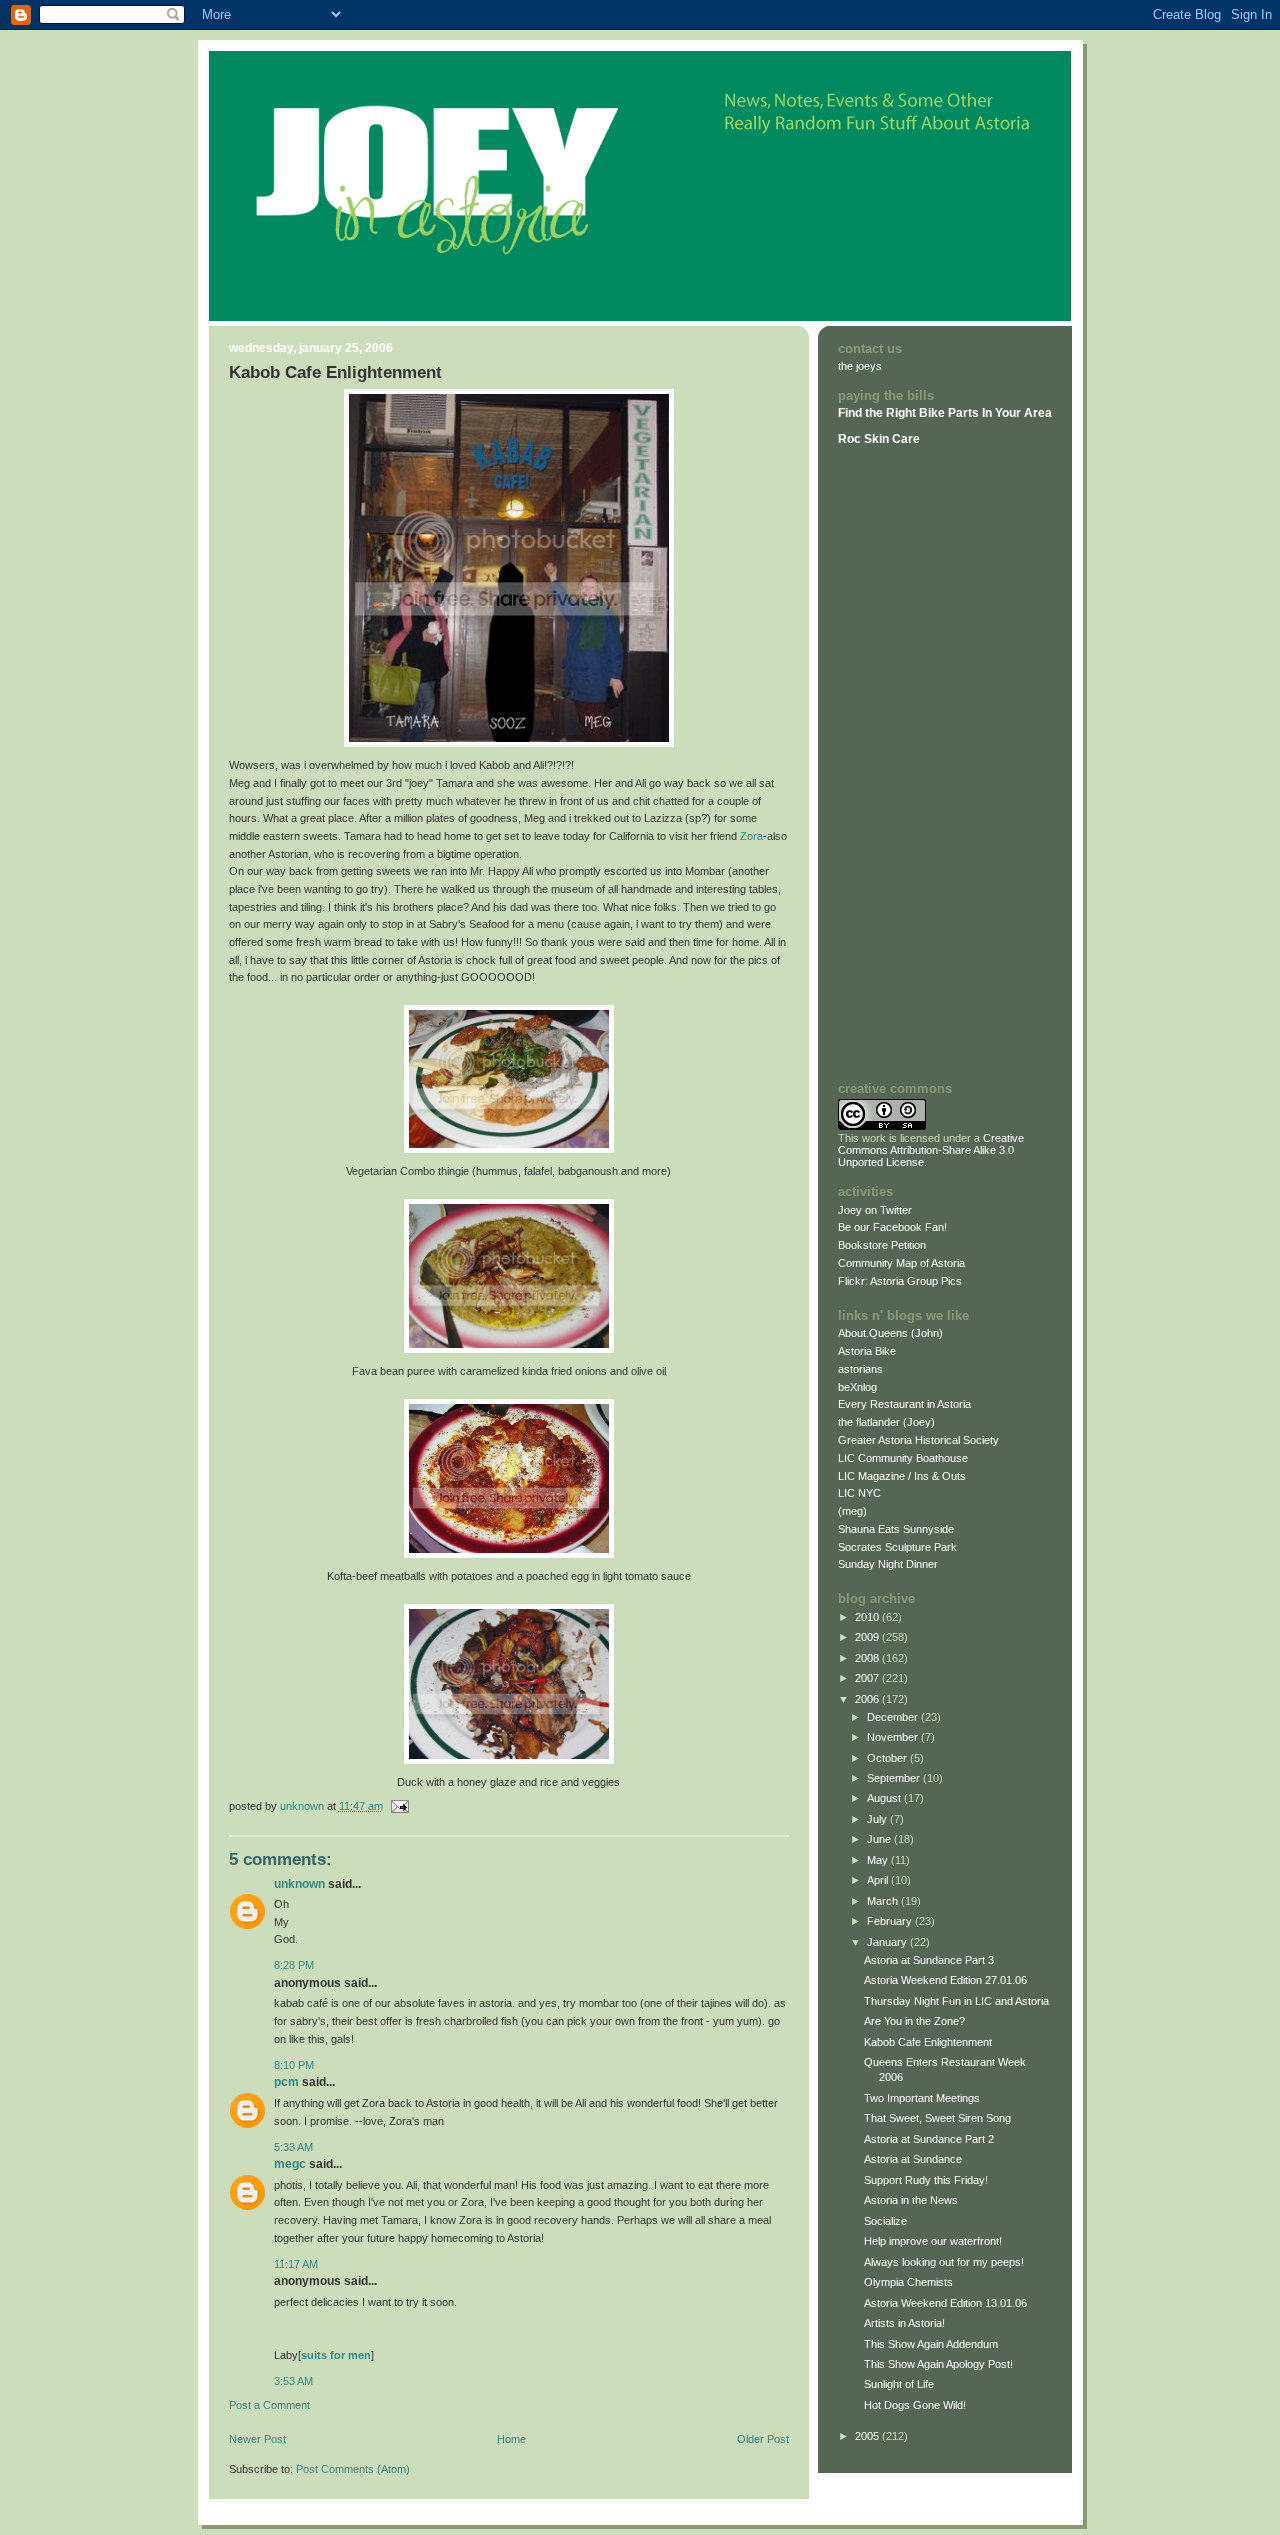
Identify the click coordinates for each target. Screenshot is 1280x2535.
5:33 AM (293, 2147)
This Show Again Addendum (931, 2344)
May (879, 1860)
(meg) (852, 1511)
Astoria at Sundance (913, 2159)
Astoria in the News (911, 2200)
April (879, 1880)
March (884, 1901)
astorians (860, 1369)
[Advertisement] (898, 763)
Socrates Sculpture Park (897, 1547)
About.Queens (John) (890, 1333)
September (895, 1778)
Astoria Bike (867, 1351)
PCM (286, 2082)
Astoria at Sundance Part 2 (929, 2139)
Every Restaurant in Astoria (904, 1404)
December (894, 1717)
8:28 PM (294, 1965)
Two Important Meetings (922, 2098)
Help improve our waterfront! (933, 2241)
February (891, 1921)
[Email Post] (399, 1806)
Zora (751, 836)
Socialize (885, 2221)
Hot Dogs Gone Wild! (915, 2405)
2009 (868, 1637)
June (880, 1839)
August (885, 1798)
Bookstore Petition (882, 1245)
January (888, 1942)
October (888, 1758)
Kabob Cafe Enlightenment (928, 2042)
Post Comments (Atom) (353, 2469)
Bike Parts (950, 413)
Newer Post (257, 2439)
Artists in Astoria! (904, 2323)
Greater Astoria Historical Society (918, 1440)
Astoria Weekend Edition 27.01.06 (945, 1980)
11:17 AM (296, 2264)
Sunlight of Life (899, 2384)
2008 (868, 1658)
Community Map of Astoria (901, 1263)
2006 (868, 1699)
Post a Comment (269, 2405)
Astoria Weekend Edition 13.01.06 (945, 2303)
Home (511, 2439)
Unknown (299, 1884)
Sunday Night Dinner (888, 1564)
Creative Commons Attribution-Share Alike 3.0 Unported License (931, 1150)
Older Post (763, 2439)
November (894, 1737)
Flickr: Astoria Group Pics (900, 1281)
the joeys (860, 366)
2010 (868, 1617)
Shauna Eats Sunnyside (896, 1529)
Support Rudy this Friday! (926, 2180)
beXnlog (857, 1387)
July (878, 1819)
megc (290, 2164)
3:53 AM (293, 2381)
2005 (868, 2436)
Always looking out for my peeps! (944, 2262)
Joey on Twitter (875, 1210)
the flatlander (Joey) (886, 1422)
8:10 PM (294, 2065)
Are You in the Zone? (914, 2021)
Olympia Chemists (908, 2282)
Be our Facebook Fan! (892, 1227)
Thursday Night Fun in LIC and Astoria (956, 2001)
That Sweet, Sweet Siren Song (937, 2118)
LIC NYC (859, 1493)
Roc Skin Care (879, 439)
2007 (868, 1678)
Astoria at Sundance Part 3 (929, 1960)
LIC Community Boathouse (903, 1458)
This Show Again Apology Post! (938, 2364)
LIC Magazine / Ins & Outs (902, 1476)
